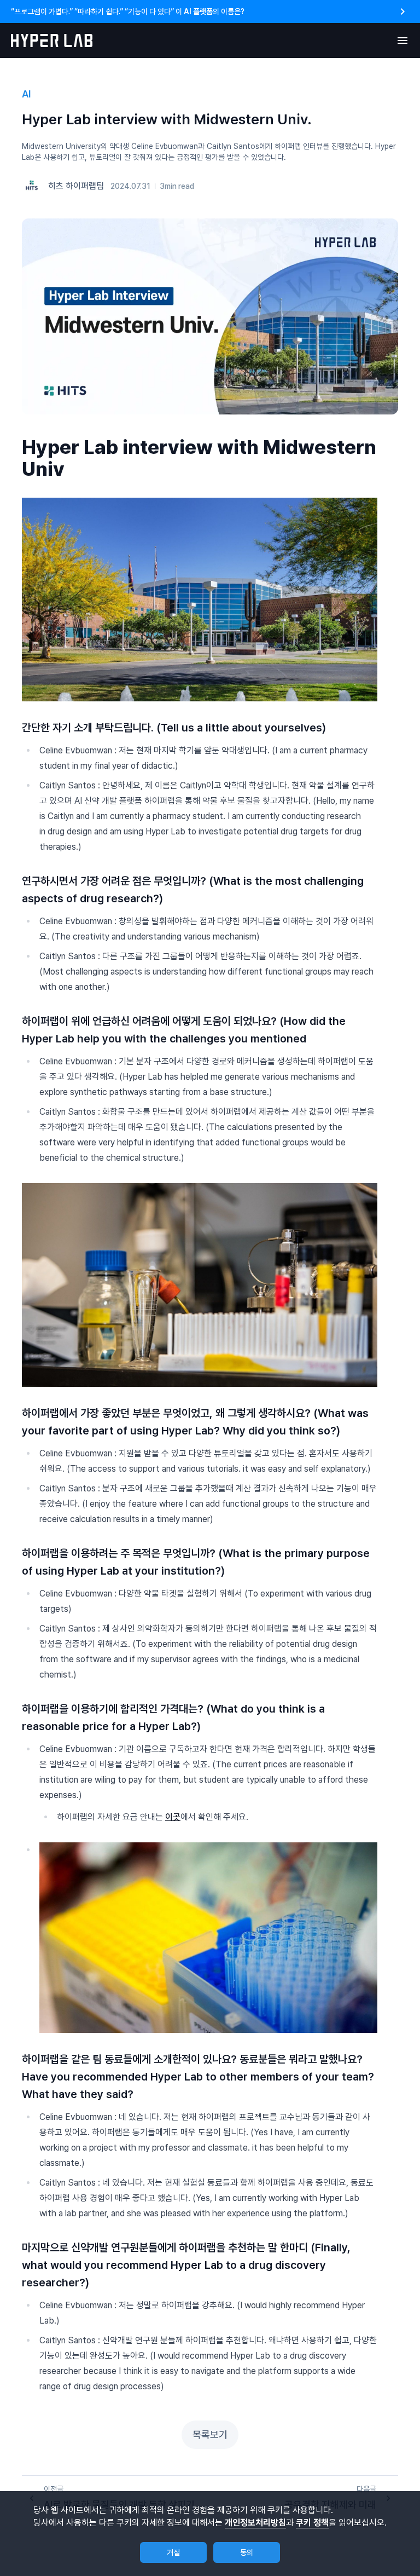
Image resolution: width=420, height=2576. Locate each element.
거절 (173, 2552)
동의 (247, 2552)
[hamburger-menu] (402, 41)
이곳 (173, 1817)
